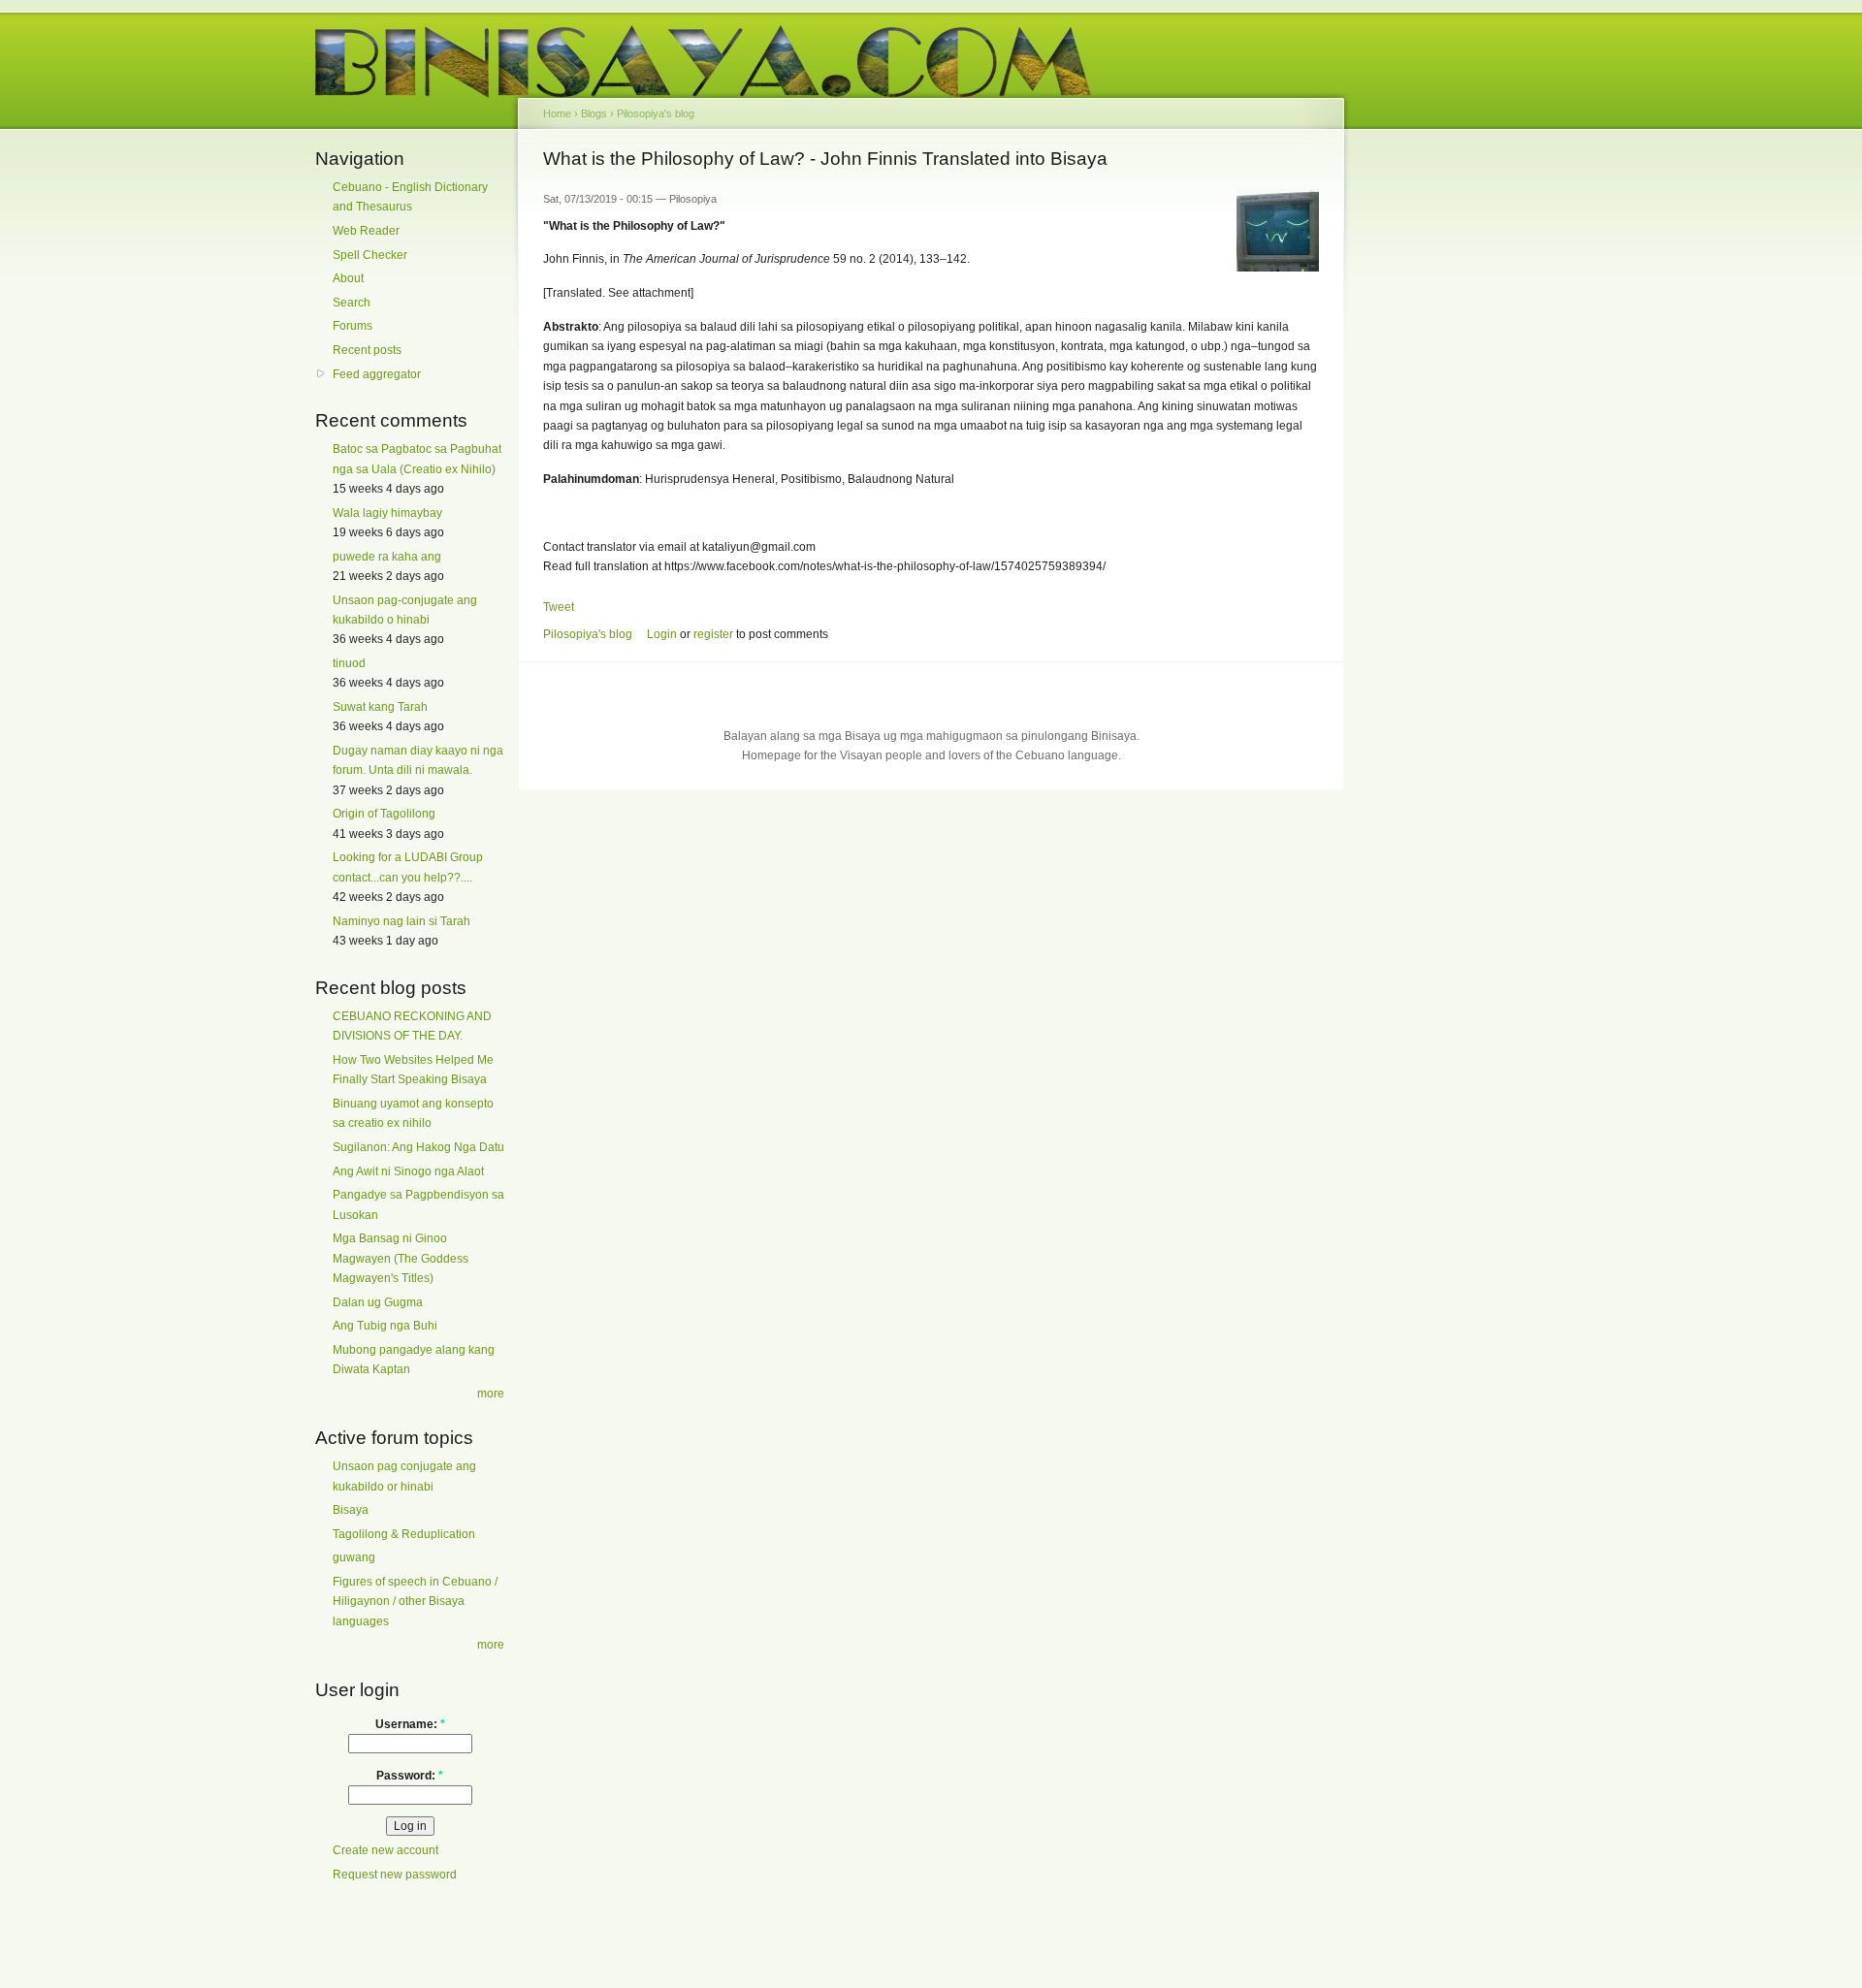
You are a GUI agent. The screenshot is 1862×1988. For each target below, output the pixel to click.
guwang (354, 1557)
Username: (410, 1724)
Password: (410, 1776)
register (713, 634)
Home (557, 113)
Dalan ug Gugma (378, 1302)
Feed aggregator (377, 374)
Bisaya (351, 1510)
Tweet (559, 607)
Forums (353, 326)
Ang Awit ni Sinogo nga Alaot (408, 1171)
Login (662, 634)
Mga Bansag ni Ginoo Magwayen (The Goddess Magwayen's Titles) (401, 1258)
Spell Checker (370, 255)
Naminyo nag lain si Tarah (401, 921)
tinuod (349, 663)
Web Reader (366, 231)
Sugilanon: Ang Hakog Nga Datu (418, 1147)
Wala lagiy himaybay (387, 513)
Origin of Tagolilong (384, 814)
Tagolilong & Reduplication (404, 1534)
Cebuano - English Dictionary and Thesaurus (410, 197)
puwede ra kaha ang (387, 557)
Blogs (594, 113)
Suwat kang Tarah (380, 707)
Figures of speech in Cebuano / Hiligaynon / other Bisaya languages (415, 1602)
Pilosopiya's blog (656, 113)
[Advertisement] (1435, 444)
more (491, 1394)
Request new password (395, 1875)
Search (352, 303)
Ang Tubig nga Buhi (385, 1326)
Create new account (385, 1850)
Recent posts (367, 350)
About (348, 278)
